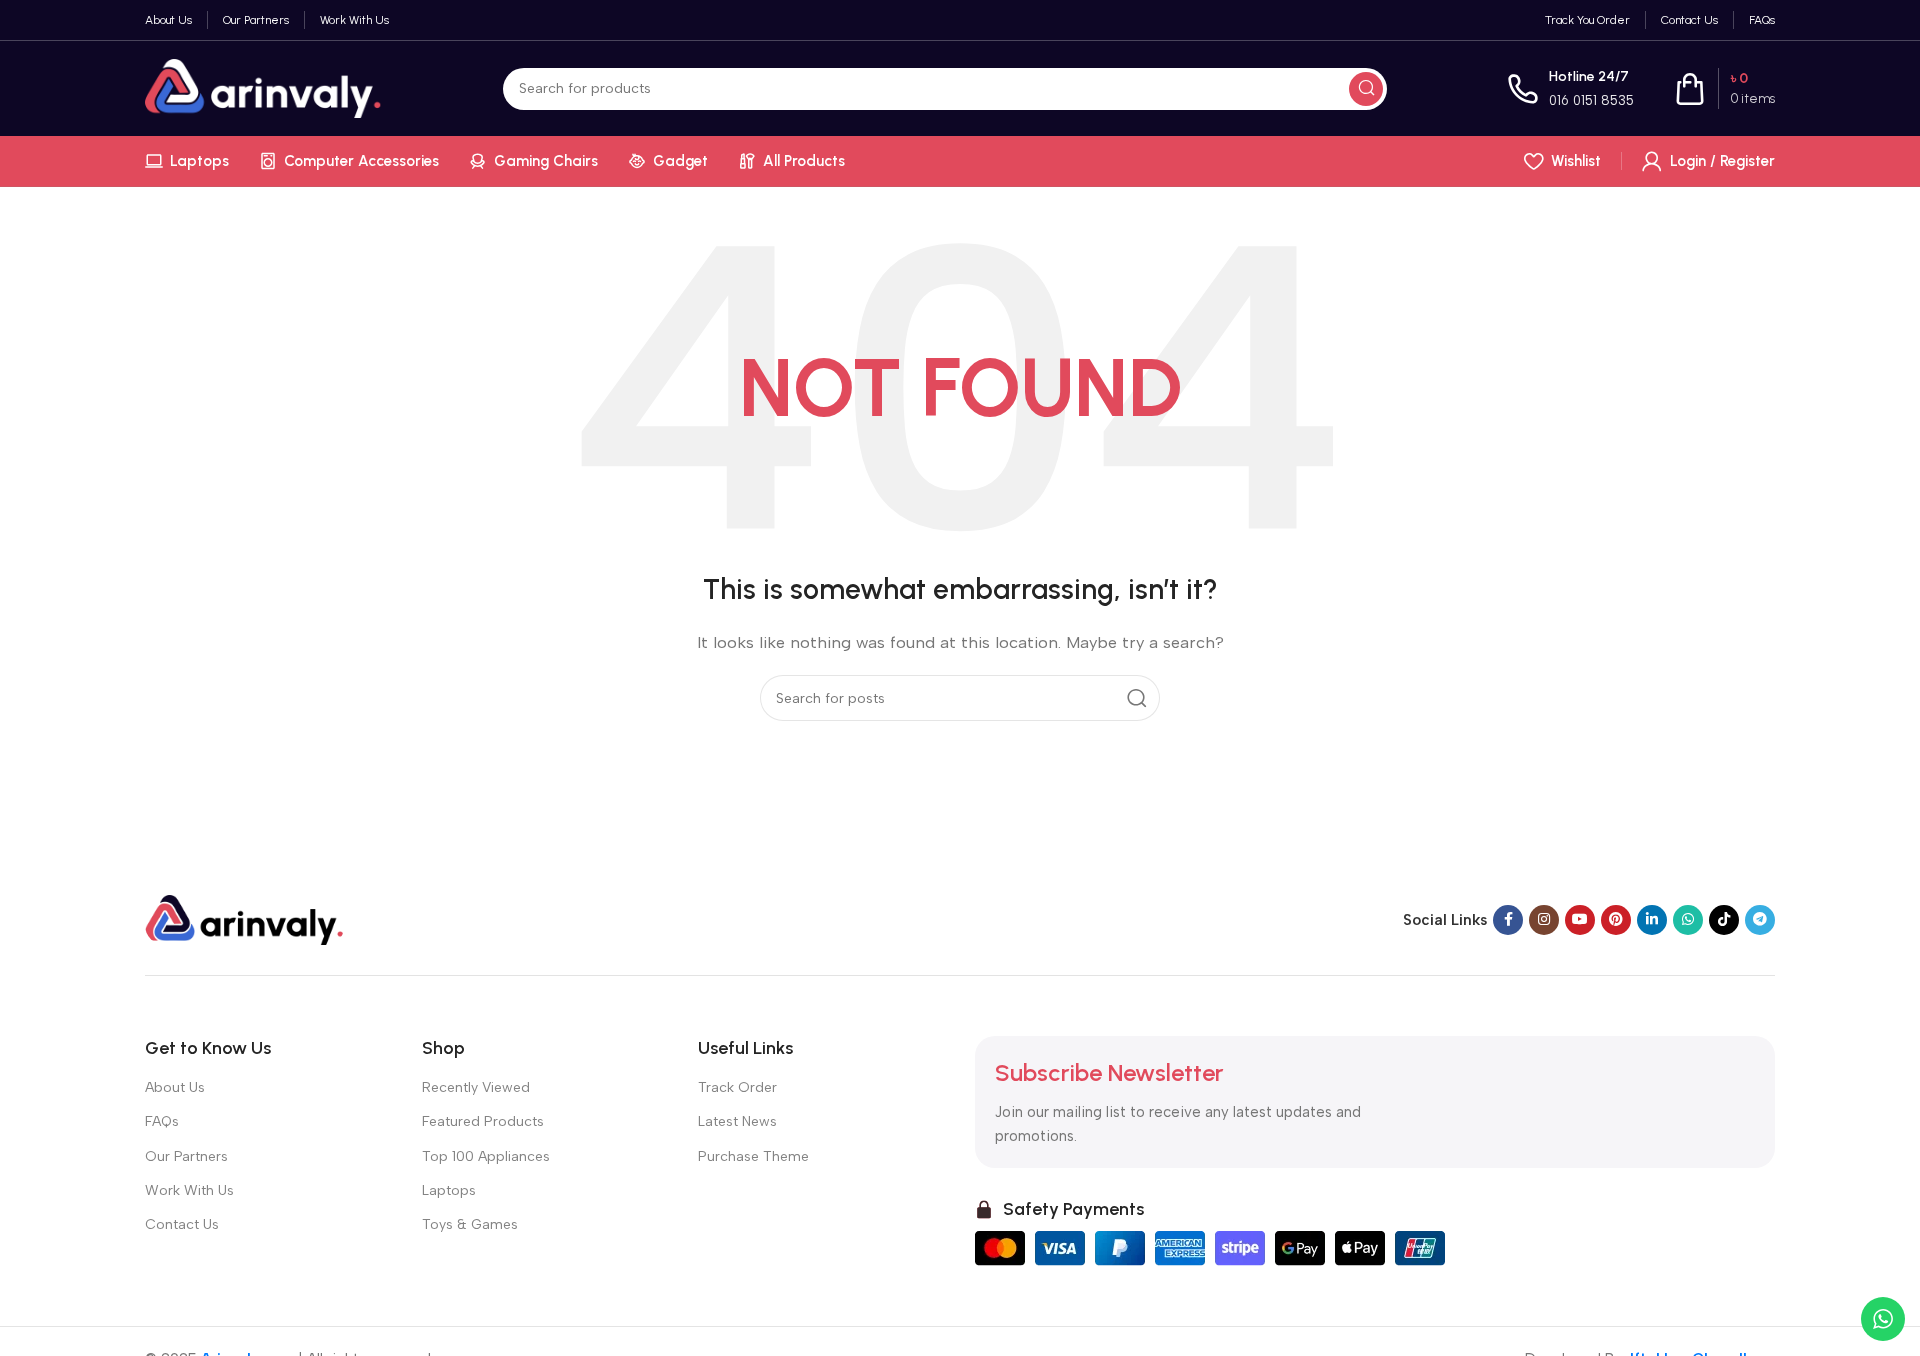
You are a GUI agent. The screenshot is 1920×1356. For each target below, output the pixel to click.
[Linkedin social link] (1652, 920)
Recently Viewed (476, 1087)
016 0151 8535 (1591, 100)
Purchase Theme (753, 1156)
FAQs (162, 1121)
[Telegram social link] (1760, 920)
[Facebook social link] (1508, 920)
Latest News (737, 1121)
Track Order (737, 1087)
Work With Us (189, 1190)
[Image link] (245, 919)
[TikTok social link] (1724, 920)
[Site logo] (264, 87)
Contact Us (182, 1224)
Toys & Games (470, 1224)
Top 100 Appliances (486, 1156)
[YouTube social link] (1580, 920)
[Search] (1366, 89)
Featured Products (483, 1121)
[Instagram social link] (1544, 920)
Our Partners (186, 1156)
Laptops (449, 1190)
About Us (175, 1087)
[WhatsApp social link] (1688, 920)
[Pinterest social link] (1616, 920)
